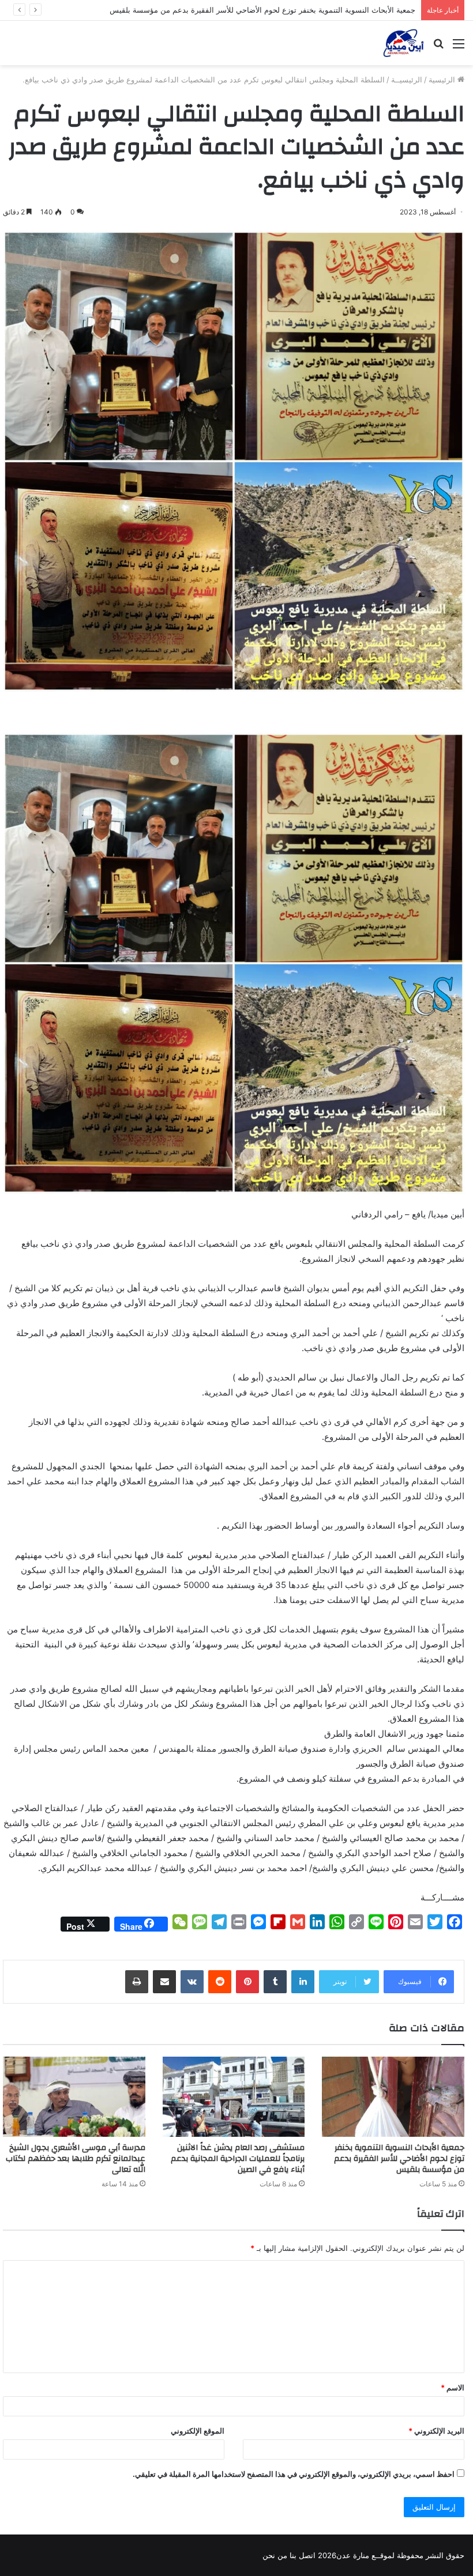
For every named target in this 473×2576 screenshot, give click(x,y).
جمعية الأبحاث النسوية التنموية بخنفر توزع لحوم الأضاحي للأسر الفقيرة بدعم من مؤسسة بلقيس (399, 2159)
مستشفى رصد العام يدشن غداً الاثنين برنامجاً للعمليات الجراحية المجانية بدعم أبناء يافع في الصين (238, 2159)
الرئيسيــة (407, 80)
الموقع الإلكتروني (198, 2431)
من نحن (275, 2555)
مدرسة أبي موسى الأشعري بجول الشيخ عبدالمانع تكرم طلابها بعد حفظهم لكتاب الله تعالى (76, 2159)
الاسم (453, 2388)
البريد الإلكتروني (436, 2431)
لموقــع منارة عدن (365, 2555)
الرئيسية (443, 80)
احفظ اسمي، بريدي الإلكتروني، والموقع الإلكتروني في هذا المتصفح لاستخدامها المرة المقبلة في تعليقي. (294, 2474)
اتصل (307, 2555)
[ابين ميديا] (403, 43)
